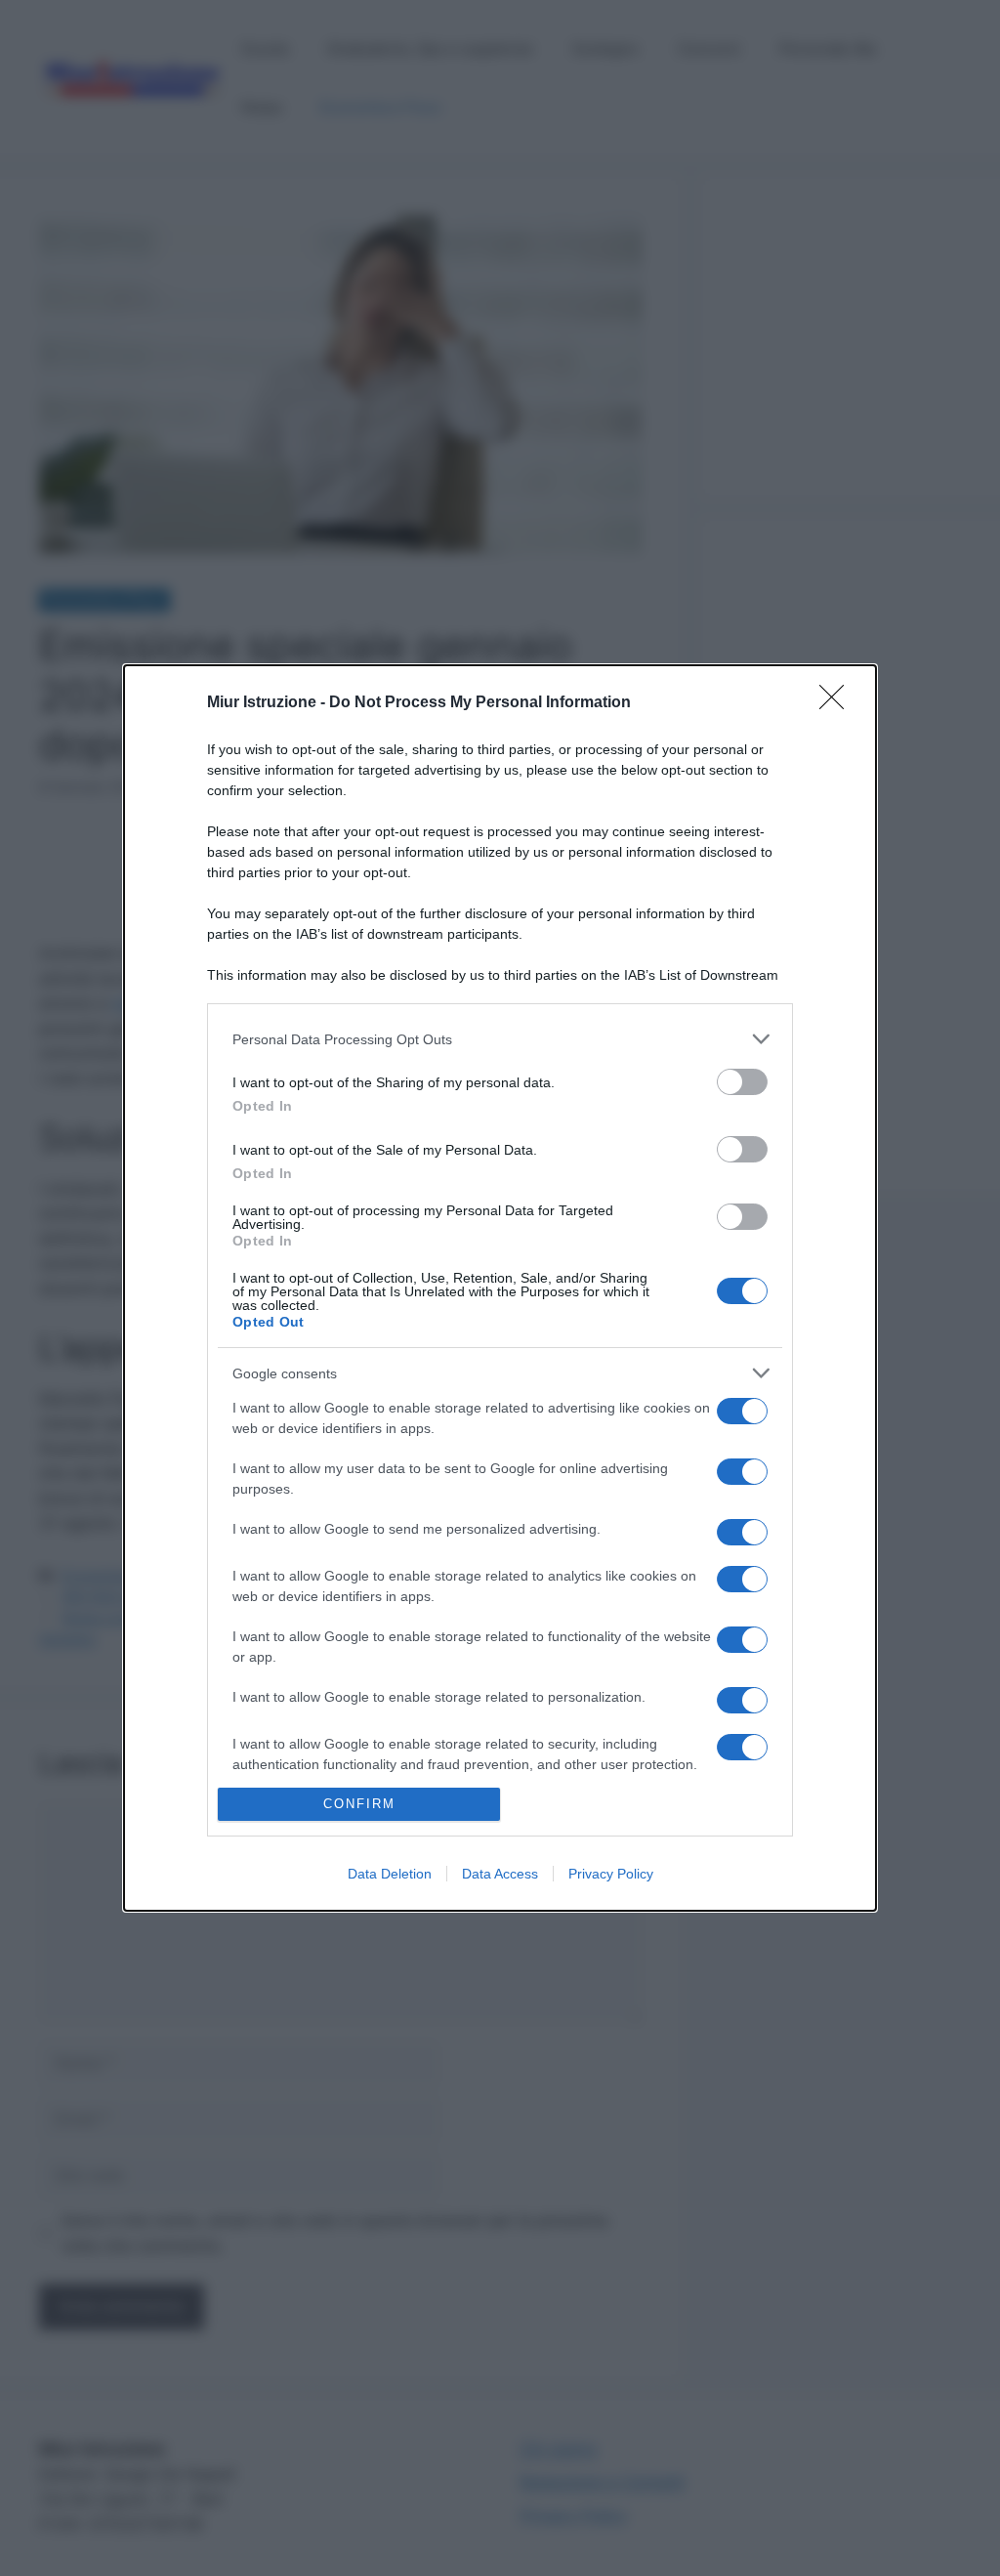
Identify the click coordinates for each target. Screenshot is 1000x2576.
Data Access (500, 1874)
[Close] (838, 703)
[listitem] (500, 1039)
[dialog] (500, 1288)
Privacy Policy (611, 1874)
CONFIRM (359, 1804)
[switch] (742, 1082)
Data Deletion (390, 1874)
